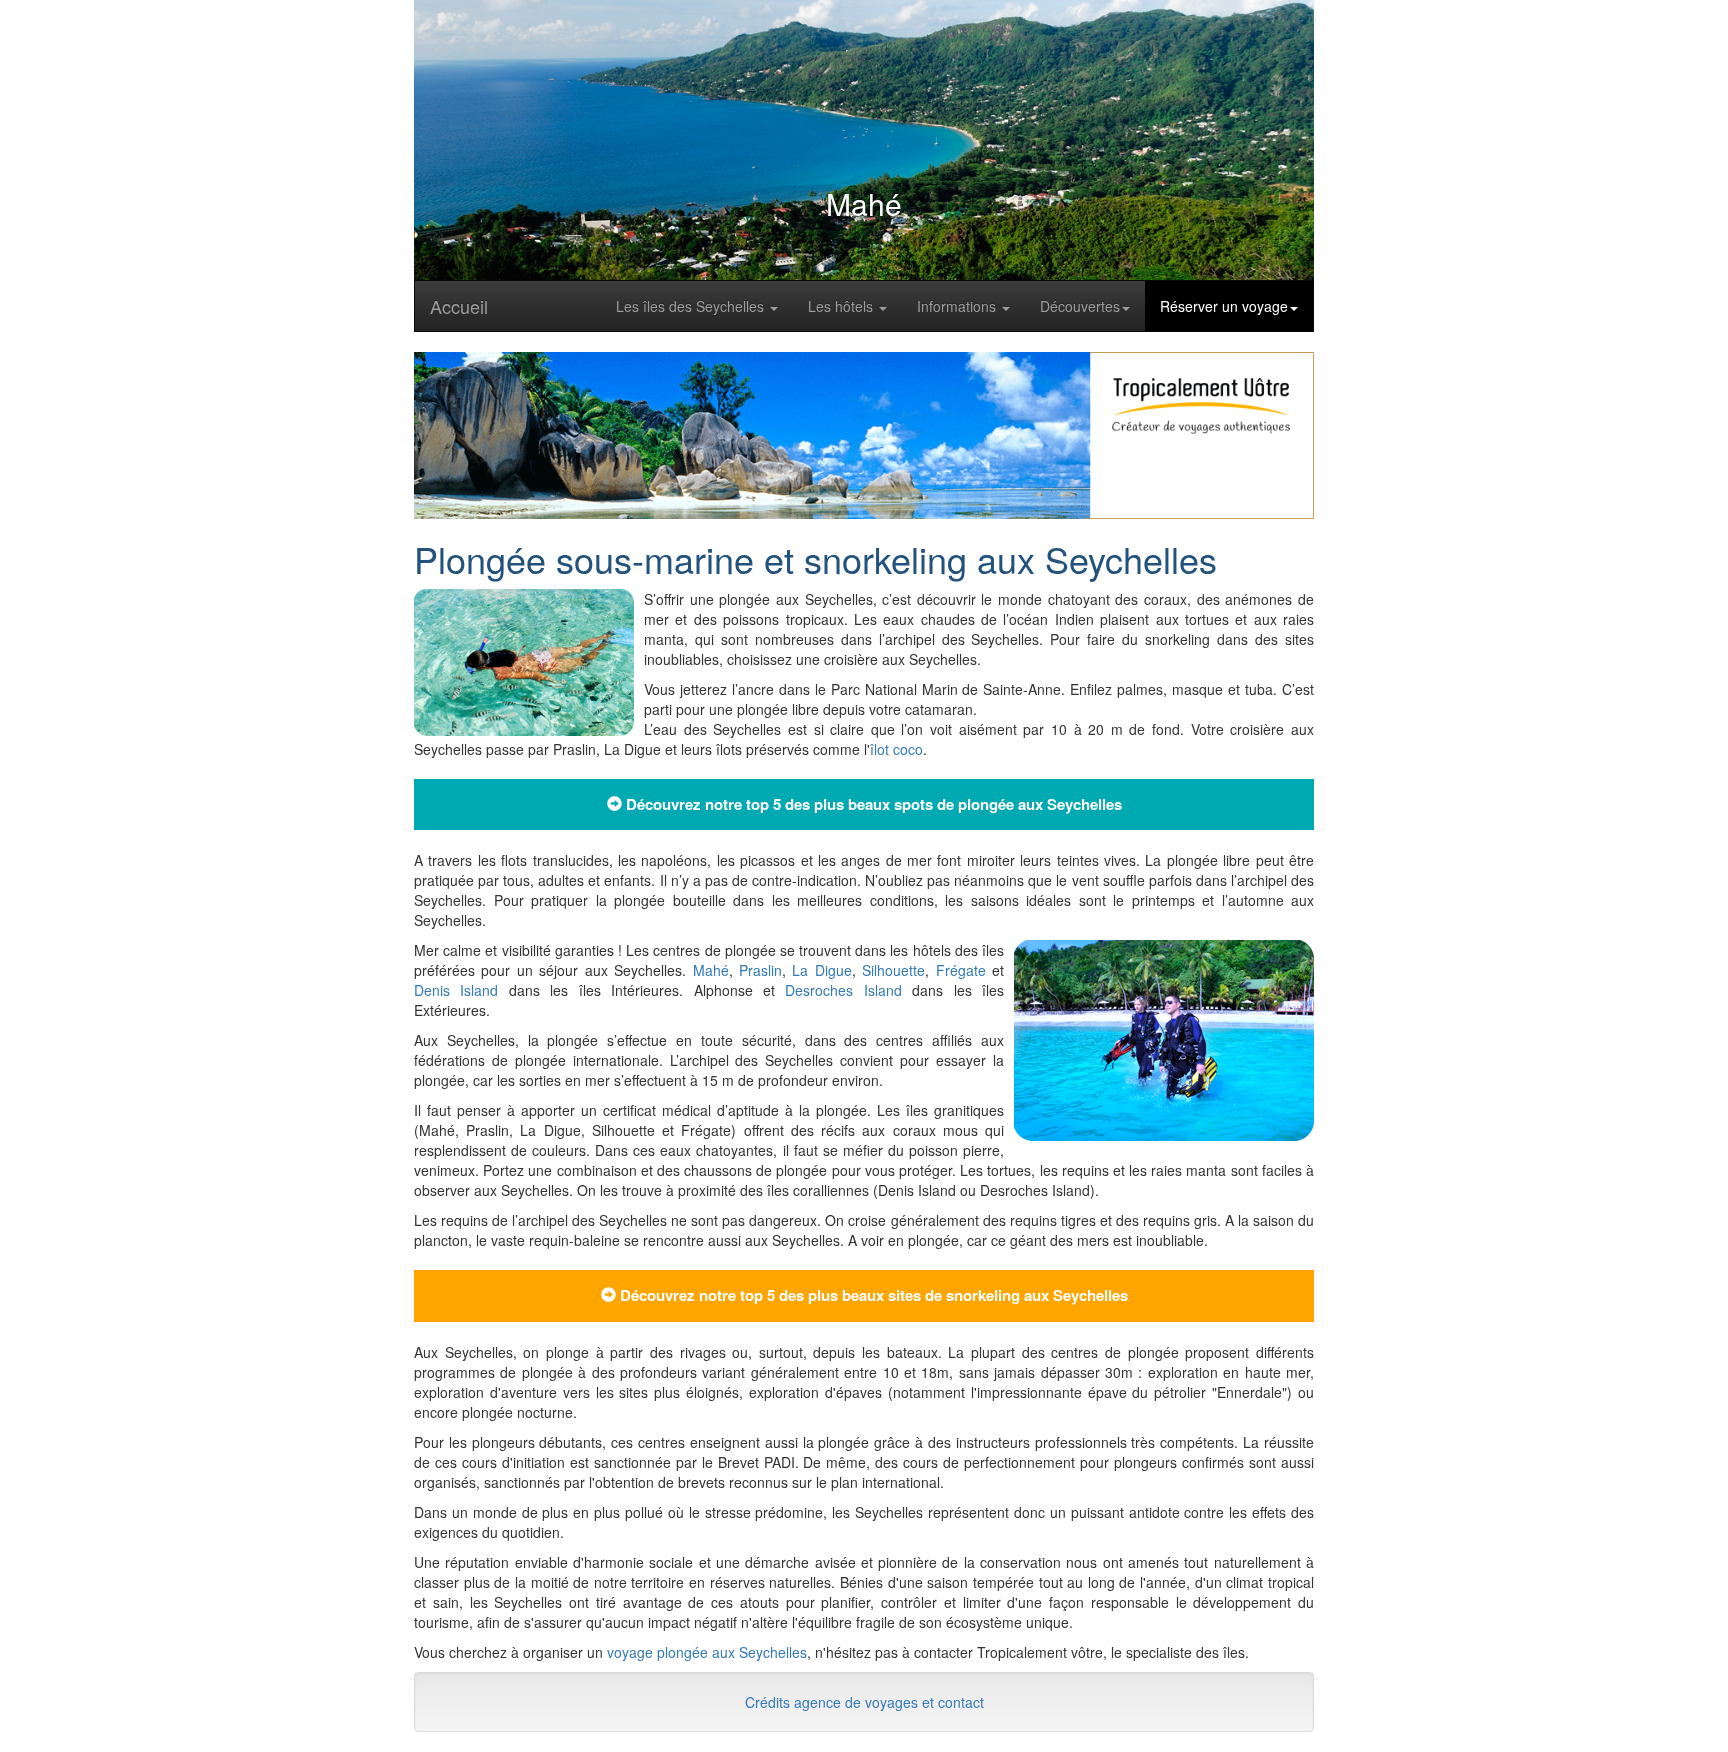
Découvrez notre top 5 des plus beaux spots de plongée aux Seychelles (872, 804)
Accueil (459, 306)
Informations (958, 306)
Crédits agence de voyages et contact (864, 1702)
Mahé (711, 970)
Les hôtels (842, 306)
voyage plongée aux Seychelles (707, 1652)
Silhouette (893, 970)
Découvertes (1080, 306)
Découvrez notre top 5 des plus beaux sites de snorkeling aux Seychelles (872, 1295)
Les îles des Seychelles (692, 306)
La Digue (821, 970)
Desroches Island (843, 990)
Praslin (760, 970)
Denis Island (456, 990)
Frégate (961, 970)
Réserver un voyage (1224, 306)
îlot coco (896, 749)
